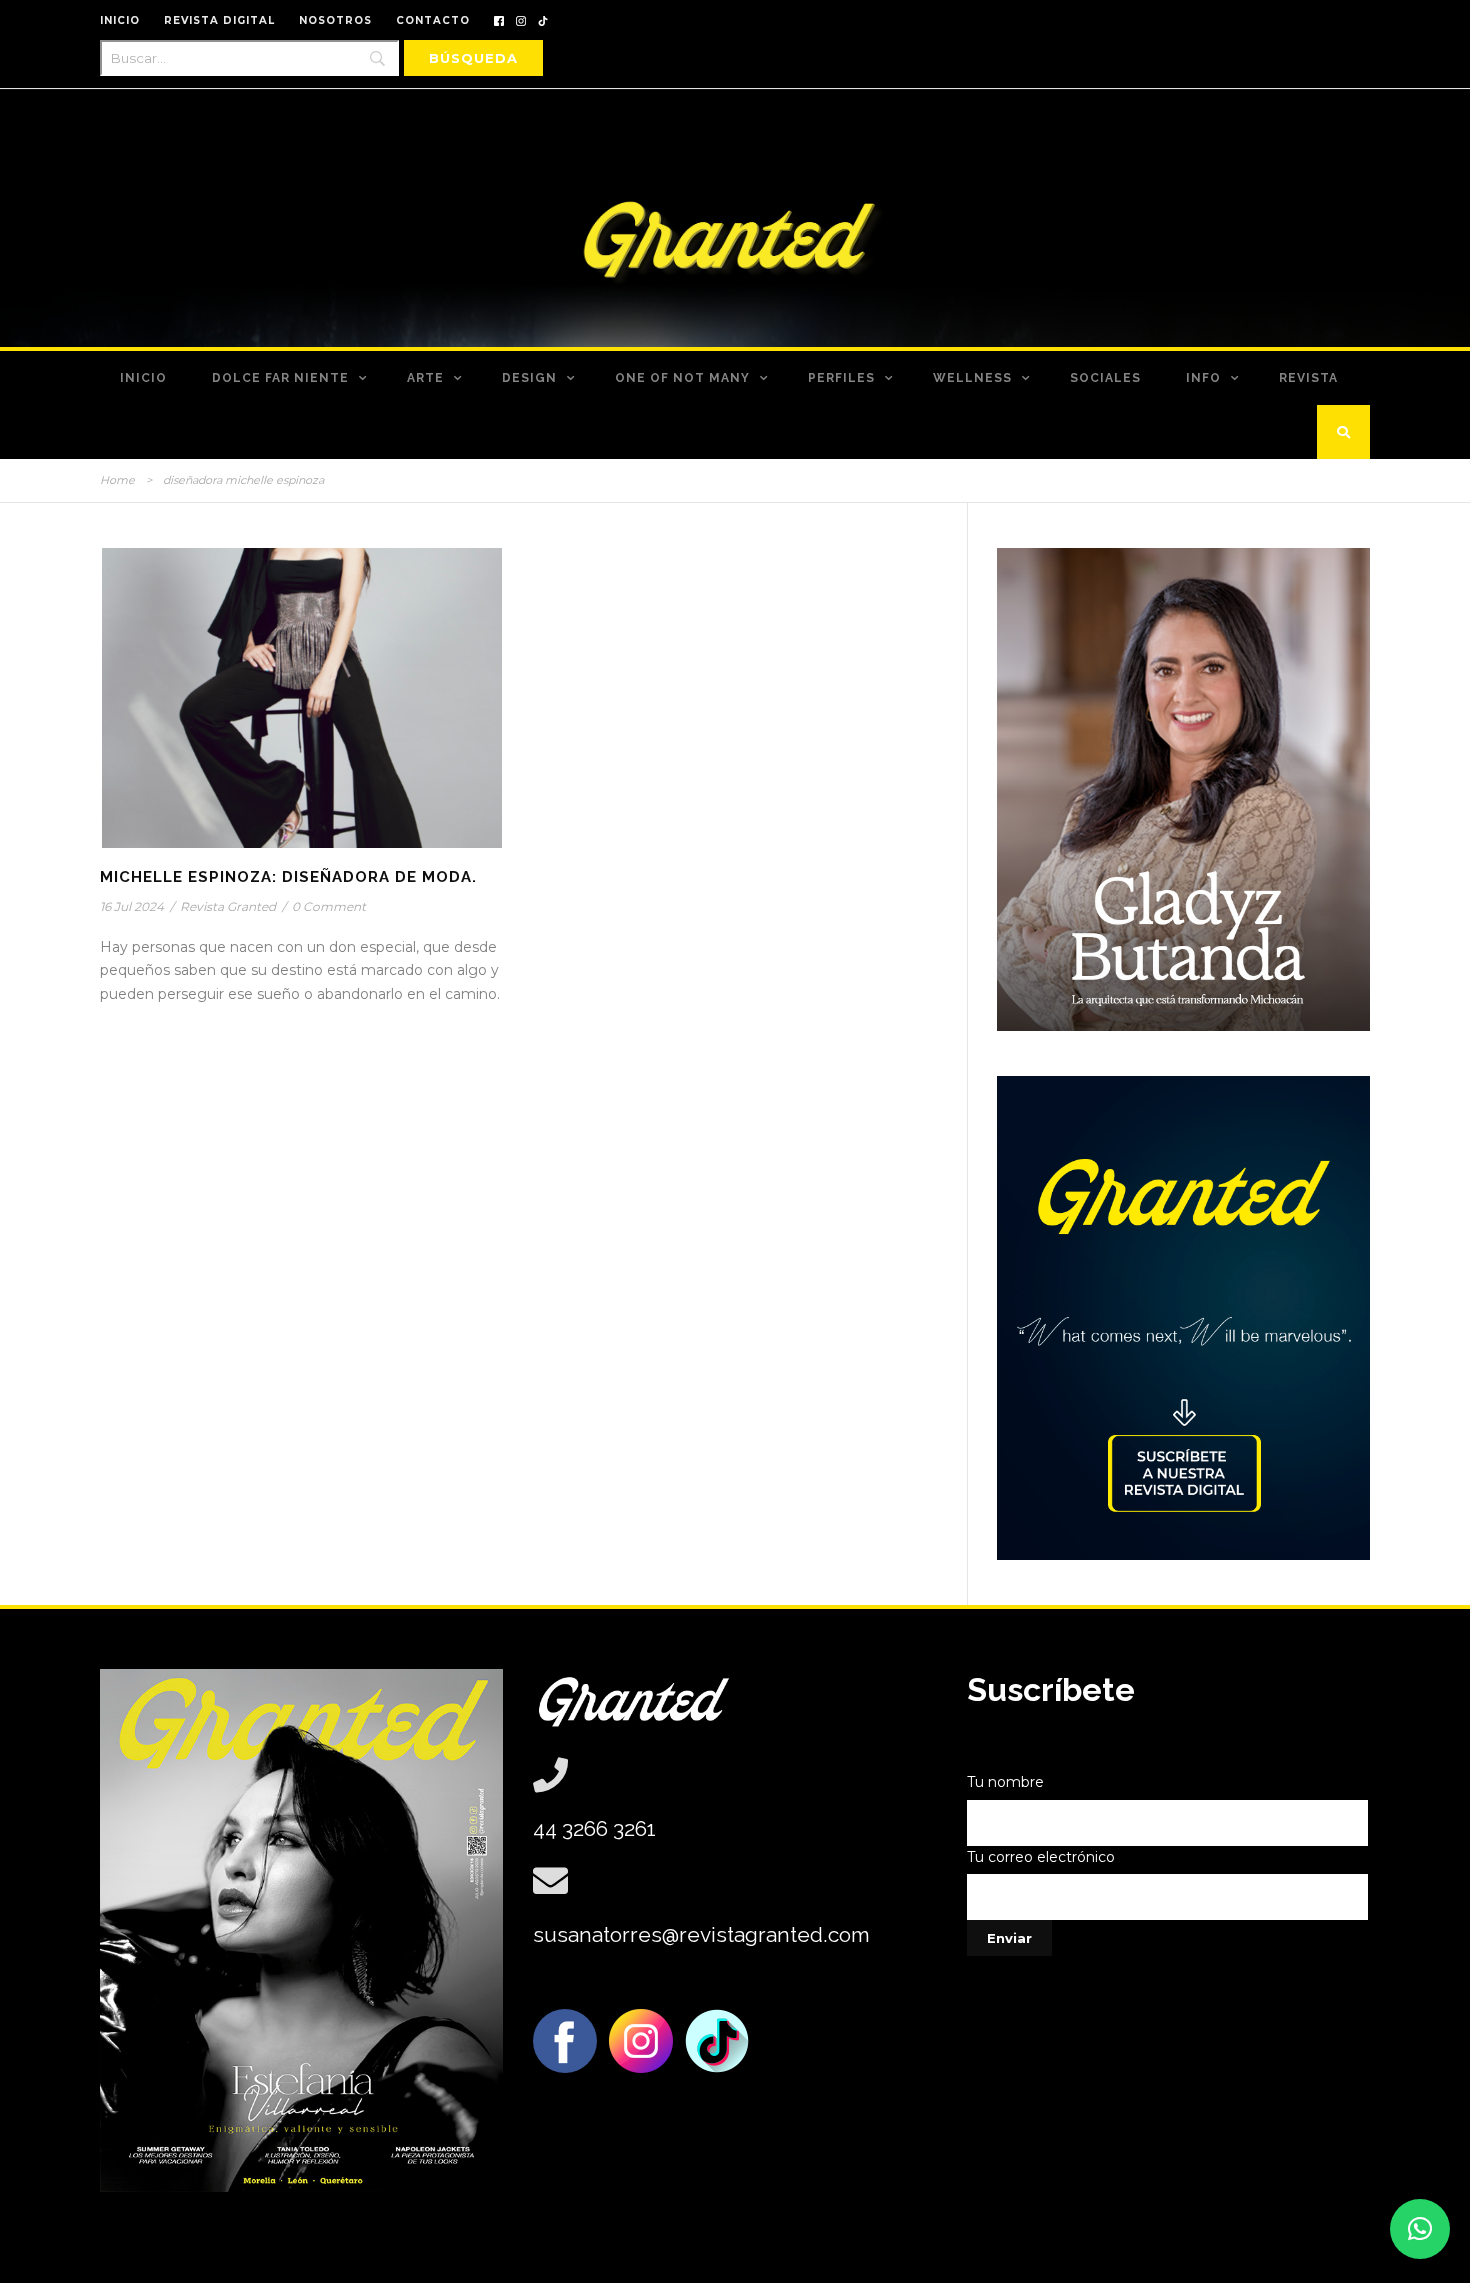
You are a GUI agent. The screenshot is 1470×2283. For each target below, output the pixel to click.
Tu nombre (1005, 1782)
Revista (1308, 378)
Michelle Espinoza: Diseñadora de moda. (288, 877)
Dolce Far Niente (280, 378)
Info (1203, 378)
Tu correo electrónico (1041, 1857)
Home (117, 480)
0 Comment (329, 906)
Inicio (143, 378)
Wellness (972, 378)
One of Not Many (682, 378)
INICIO (120, 20)
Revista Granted (228, 906)
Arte (425, 378)
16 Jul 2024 (132, 906)
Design (529, 378)
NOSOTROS (335, 20)
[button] (1420, 2229)
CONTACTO (433, 20)
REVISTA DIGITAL (219, 20)
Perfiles (841, 378)
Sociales (1105, 378)
